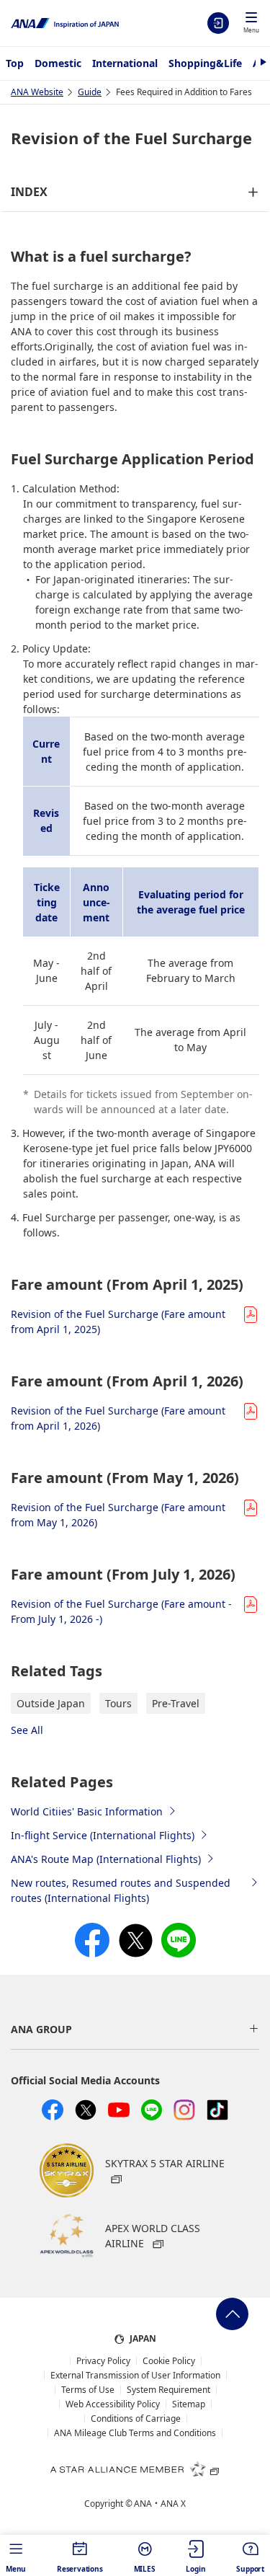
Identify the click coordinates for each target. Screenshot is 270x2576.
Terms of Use (88, 2390)
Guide (90, 92)
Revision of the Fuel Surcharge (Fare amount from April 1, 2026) (118, 1418)
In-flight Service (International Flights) (103, 1835)
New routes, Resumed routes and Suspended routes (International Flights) (121, 1890)
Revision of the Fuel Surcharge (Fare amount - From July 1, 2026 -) (121, 1611)
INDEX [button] (29, 192)
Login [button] (195, 2569)
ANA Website (37, 92)
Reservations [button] (80, 2569)
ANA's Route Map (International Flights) (106, 1859)
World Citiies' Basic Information (87, 1811)
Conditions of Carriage (136, 2419)
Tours (118, 1703)
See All (27, 1730)
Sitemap (189, 2404)
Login (218, 23)
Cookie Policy (169, 2361)
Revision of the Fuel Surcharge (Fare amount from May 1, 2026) (118, 1515)
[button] (251, 24)
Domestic (58, 63)
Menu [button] (16, 2569)
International (125, 63)
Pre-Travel (176, 1703)
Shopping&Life (205, 63)
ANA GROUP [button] (41, 2029)
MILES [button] (145, 2569)
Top (15, 63)
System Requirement (168, 2390)
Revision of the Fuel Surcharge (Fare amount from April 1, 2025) (118, 1322)
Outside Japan (51, 1703)
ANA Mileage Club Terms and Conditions (135, 2433)
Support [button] (250, 2569)
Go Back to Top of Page (232, 2314)
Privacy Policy (103, 2361)
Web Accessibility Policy (113, 2404)
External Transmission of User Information (135, 2376)
